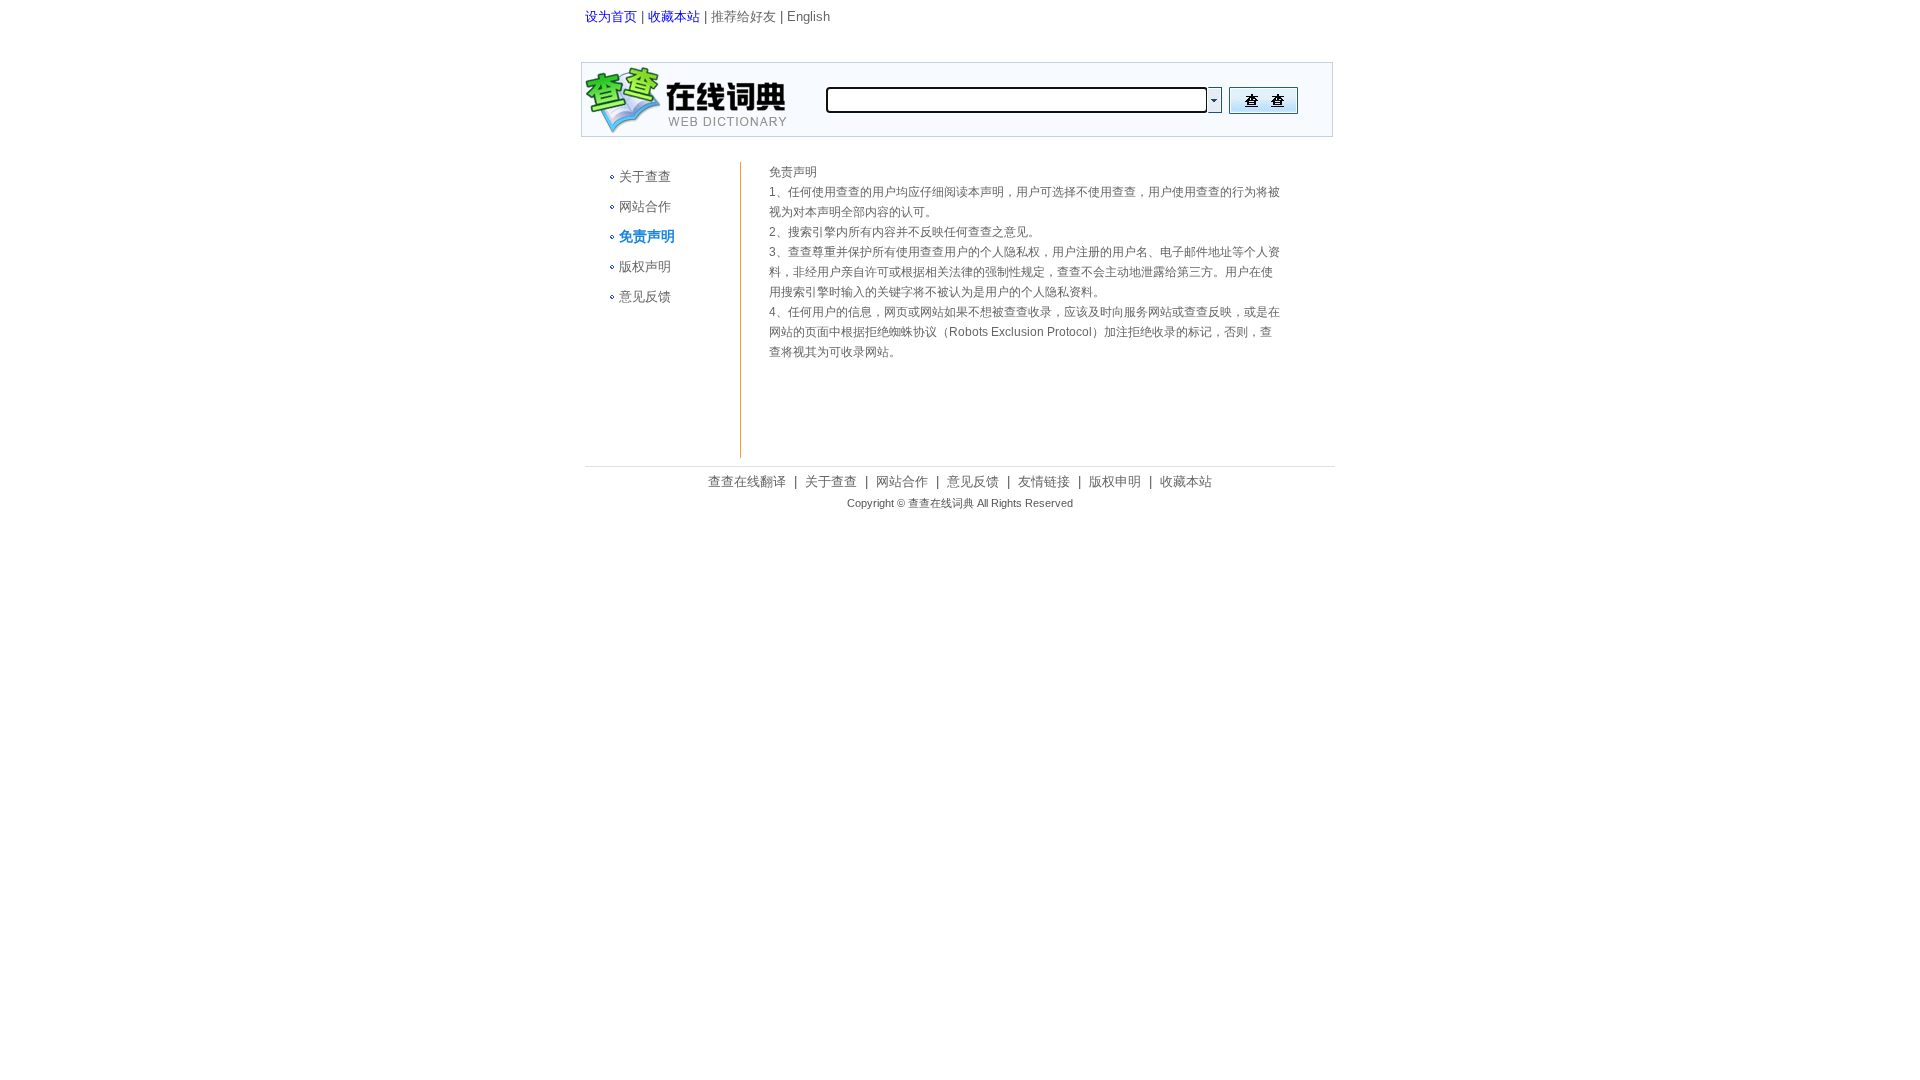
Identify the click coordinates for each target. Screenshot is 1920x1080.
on (1214, 100)
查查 (848, 192)
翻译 (1263, 100)
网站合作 (645, 206)
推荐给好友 (743, 16)
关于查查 (645, 176)
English (808, 16)
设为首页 (611, 16)
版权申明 (1115, 481)
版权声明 (645, 266)
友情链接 (1044, 481)
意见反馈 (645, 296)
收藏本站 (674, 16)
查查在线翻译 (747, 481)
